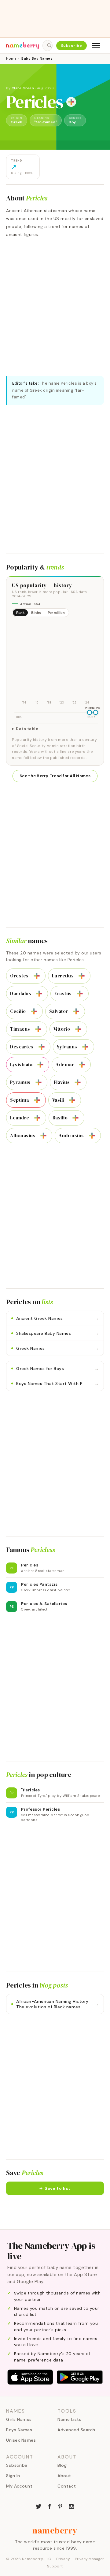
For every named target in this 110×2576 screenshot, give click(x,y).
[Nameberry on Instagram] (71, 2506)
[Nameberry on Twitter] (38, 2506)
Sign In (13, 2476)
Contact (67, 2486)
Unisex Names (21, 2440)
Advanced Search (76, 2430)
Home (11, 58)
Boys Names (19, 2430)
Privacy (63, 2559)
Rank (20, 613)
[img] (55, 664)
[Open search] (47, 46)
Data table (27, 729)
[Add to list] (71, 102)
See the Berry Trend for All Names (55, 776)
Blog (62, 2465)
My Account (19, 2486)
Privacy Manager (89, 2559)
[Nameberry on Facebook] (50, 2506)
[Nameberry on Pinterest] (61, 2506)
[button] (55, 2188)
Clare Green (23, 88)
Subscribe (72, 46)
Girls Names (19, 2419)
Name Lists (69, 2419)
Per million (56, 613)
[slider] (90, 712)
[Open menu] (96, 46)
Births (36, 613)
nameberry (55, 2530)
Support (55, 2566)
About (64, 2476)
